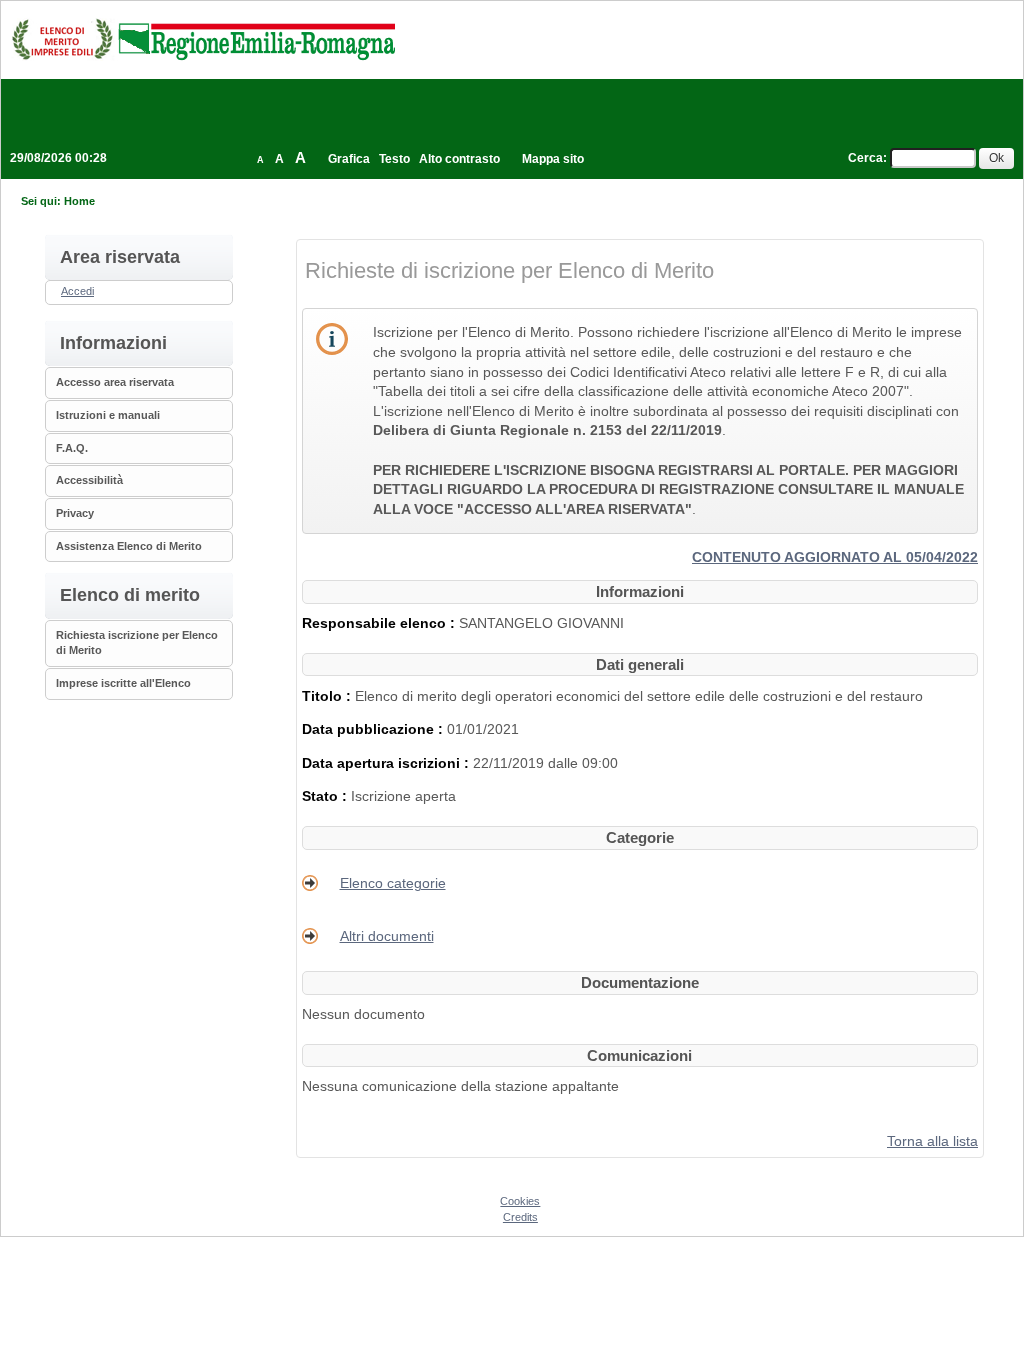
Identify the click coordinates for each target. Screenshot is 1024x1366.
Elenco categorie (393, 883)
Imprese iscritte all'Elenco (123, 683)
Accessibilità (89, 480)
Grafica (349, 159)
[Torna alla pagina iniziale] (203, 39)
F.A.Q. (72, 448)
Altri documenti (387, 936)
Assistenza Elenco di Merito (129, 546)
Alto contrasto (459, 159)
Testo (394, 159)
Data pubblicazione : (374, 729)
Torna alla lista (932, 1141)
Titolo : (328, 696)
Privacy (75, 513)
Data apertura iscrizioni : (387, 763)
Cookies (520, 1201)
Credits (520, 1217)
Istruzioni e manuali (108, 415)
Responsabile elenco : (380, 623)
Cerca (865, 158)
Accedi (77, 291)
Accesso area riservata (115, 382)
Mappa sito (553, 159)
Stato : (326, 796)
